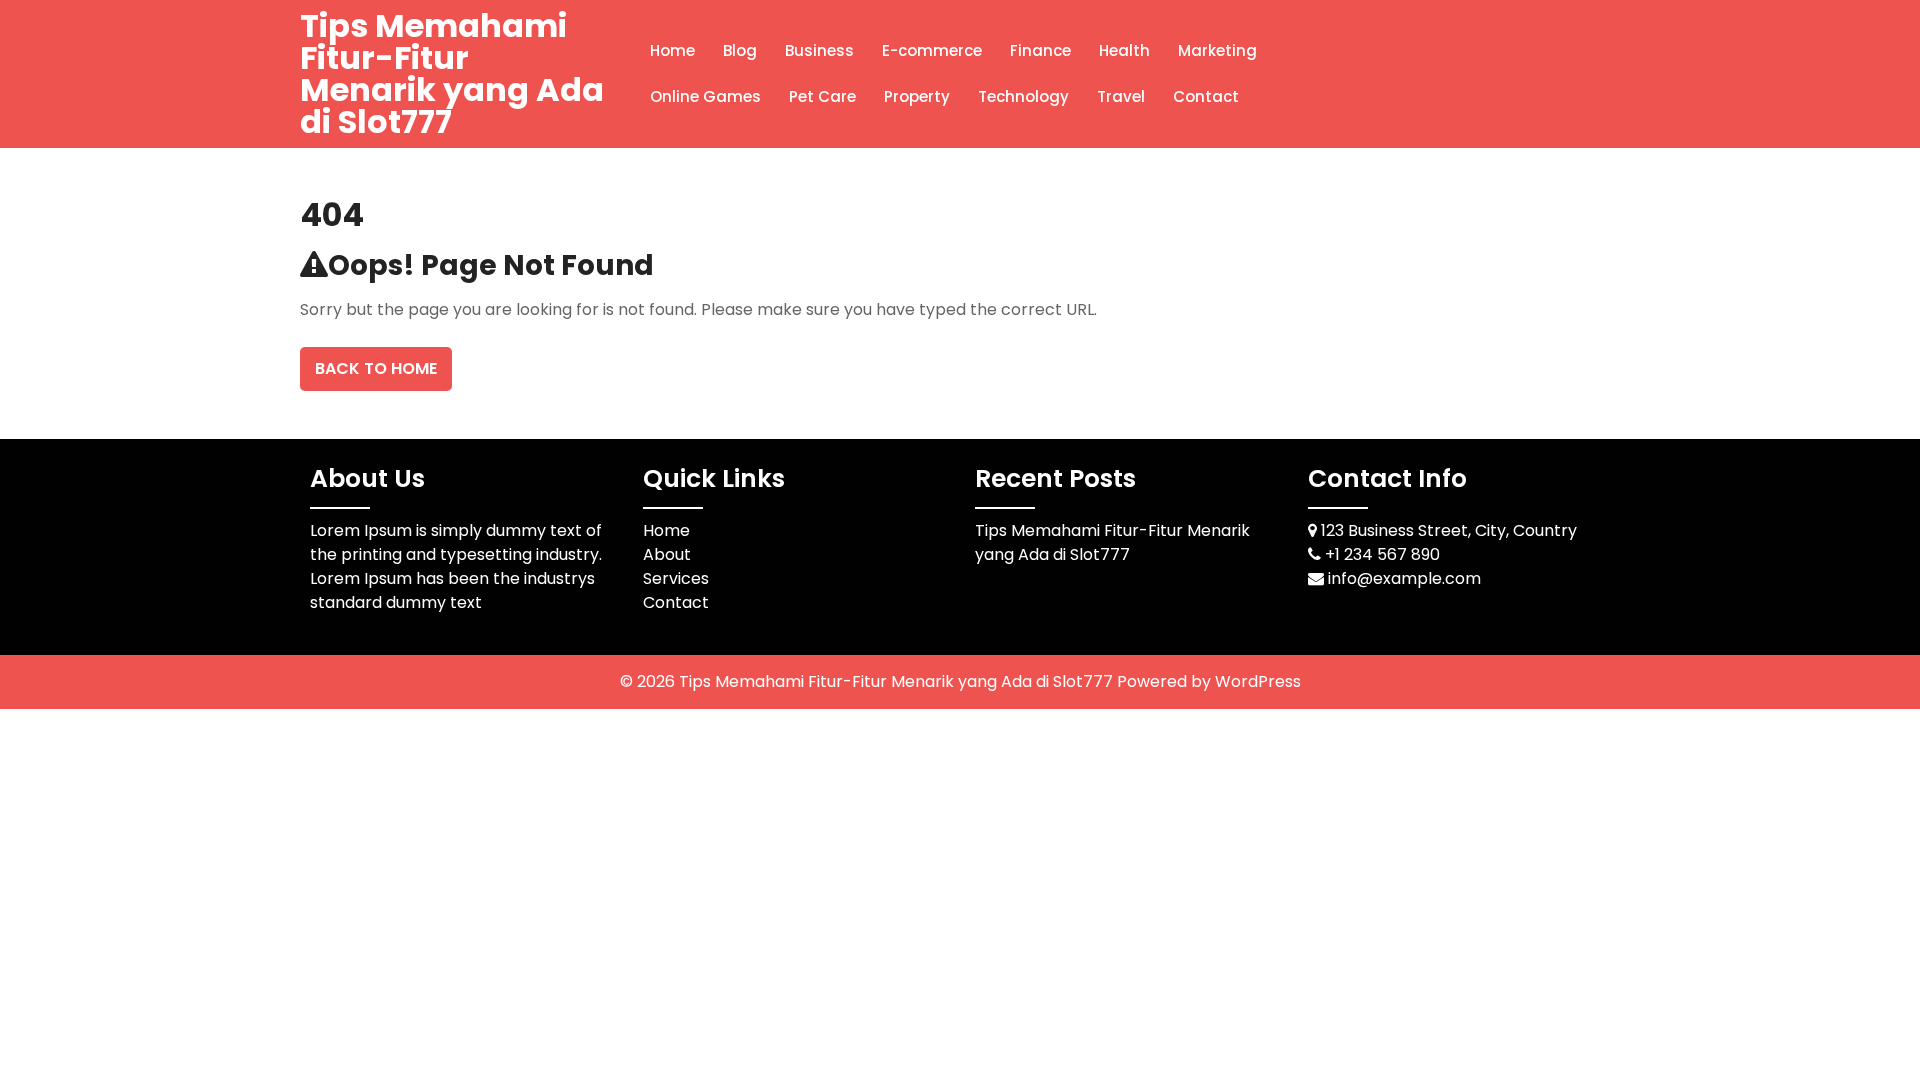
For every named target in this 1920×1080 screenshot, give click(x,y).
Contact (1206, 96)
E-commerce (932, 50)
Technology (1023, 96)
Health (1124, 50)
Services (676, 578)
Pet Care (822, 96)
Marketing (1217, 50)
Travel (1121, 96)
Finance (1040, 50)
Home (672, 50)
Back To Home (376, 368)
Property (917, 96)
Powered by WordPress (1209, 681)
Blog (740, 50)
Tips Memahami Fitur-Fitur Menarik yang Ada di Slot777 (452, 73)
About (667, 554)
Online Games (705, 96)
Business (819, 50)
